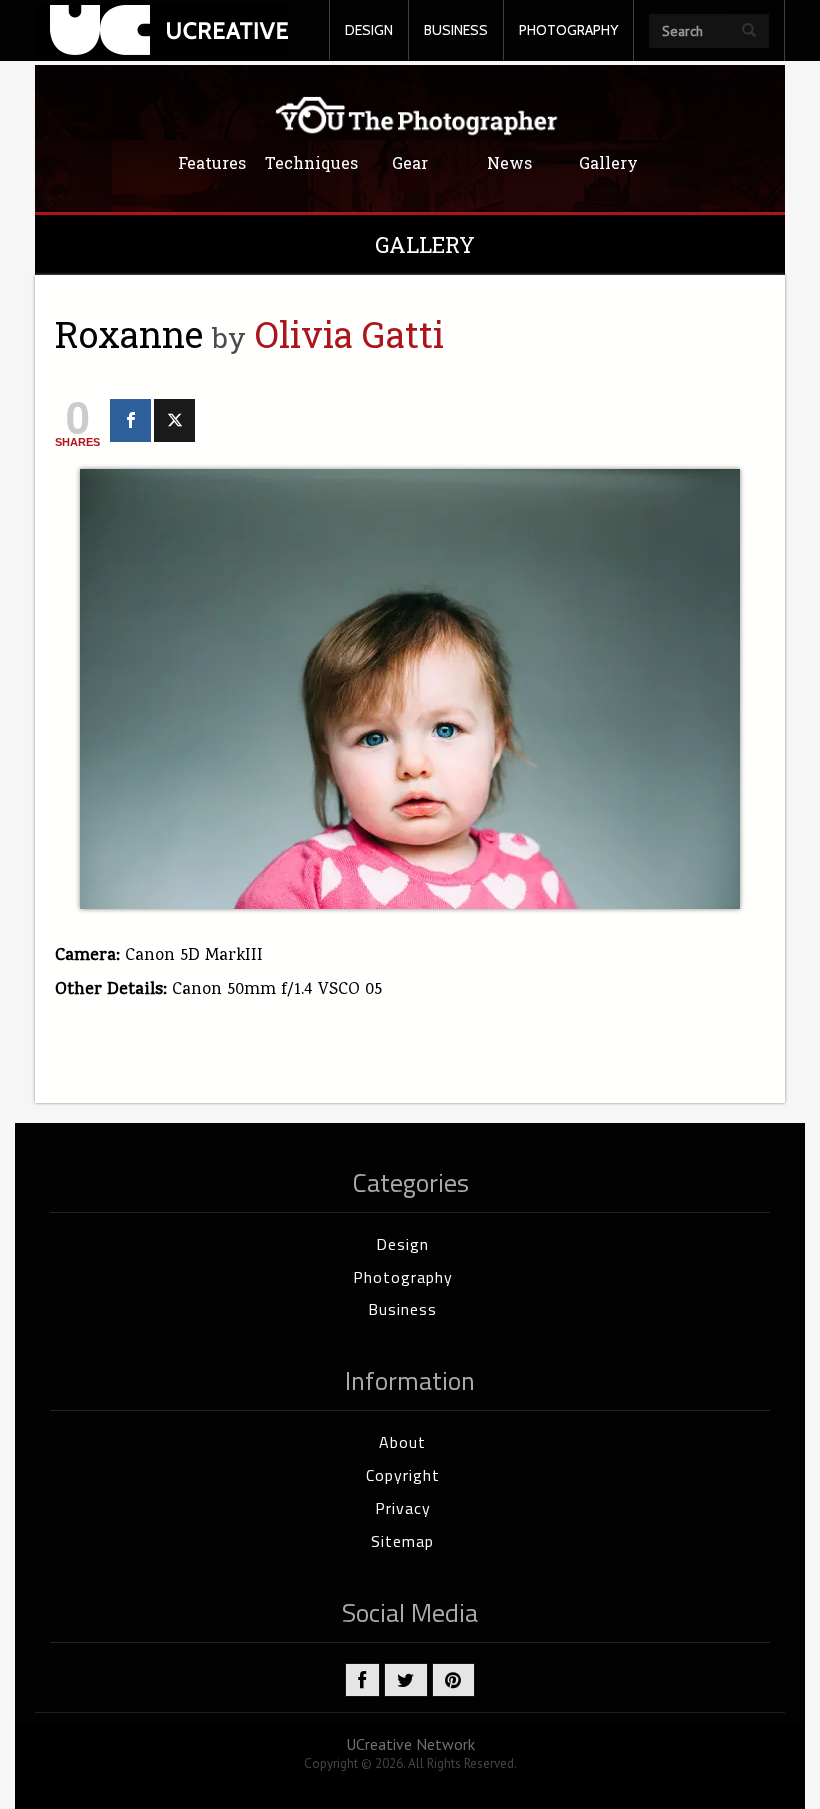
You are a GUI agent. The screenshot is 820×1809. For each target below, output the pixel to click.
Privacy (403, 1508)
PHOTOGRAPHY (568, 30)
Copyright (403, 1475)
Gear (410, 163)
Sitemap (402, 1541)
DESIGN (369, 30)
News (509, 163)
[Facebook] (130, 420)
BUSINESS (456, 30)
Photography (403, 1277)
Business (402, 1309)
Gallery (608, 163)
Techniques (311, 163)
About (402, 1442)
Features (212, 163)
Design (402, 1244)
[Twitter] (174, 420)
